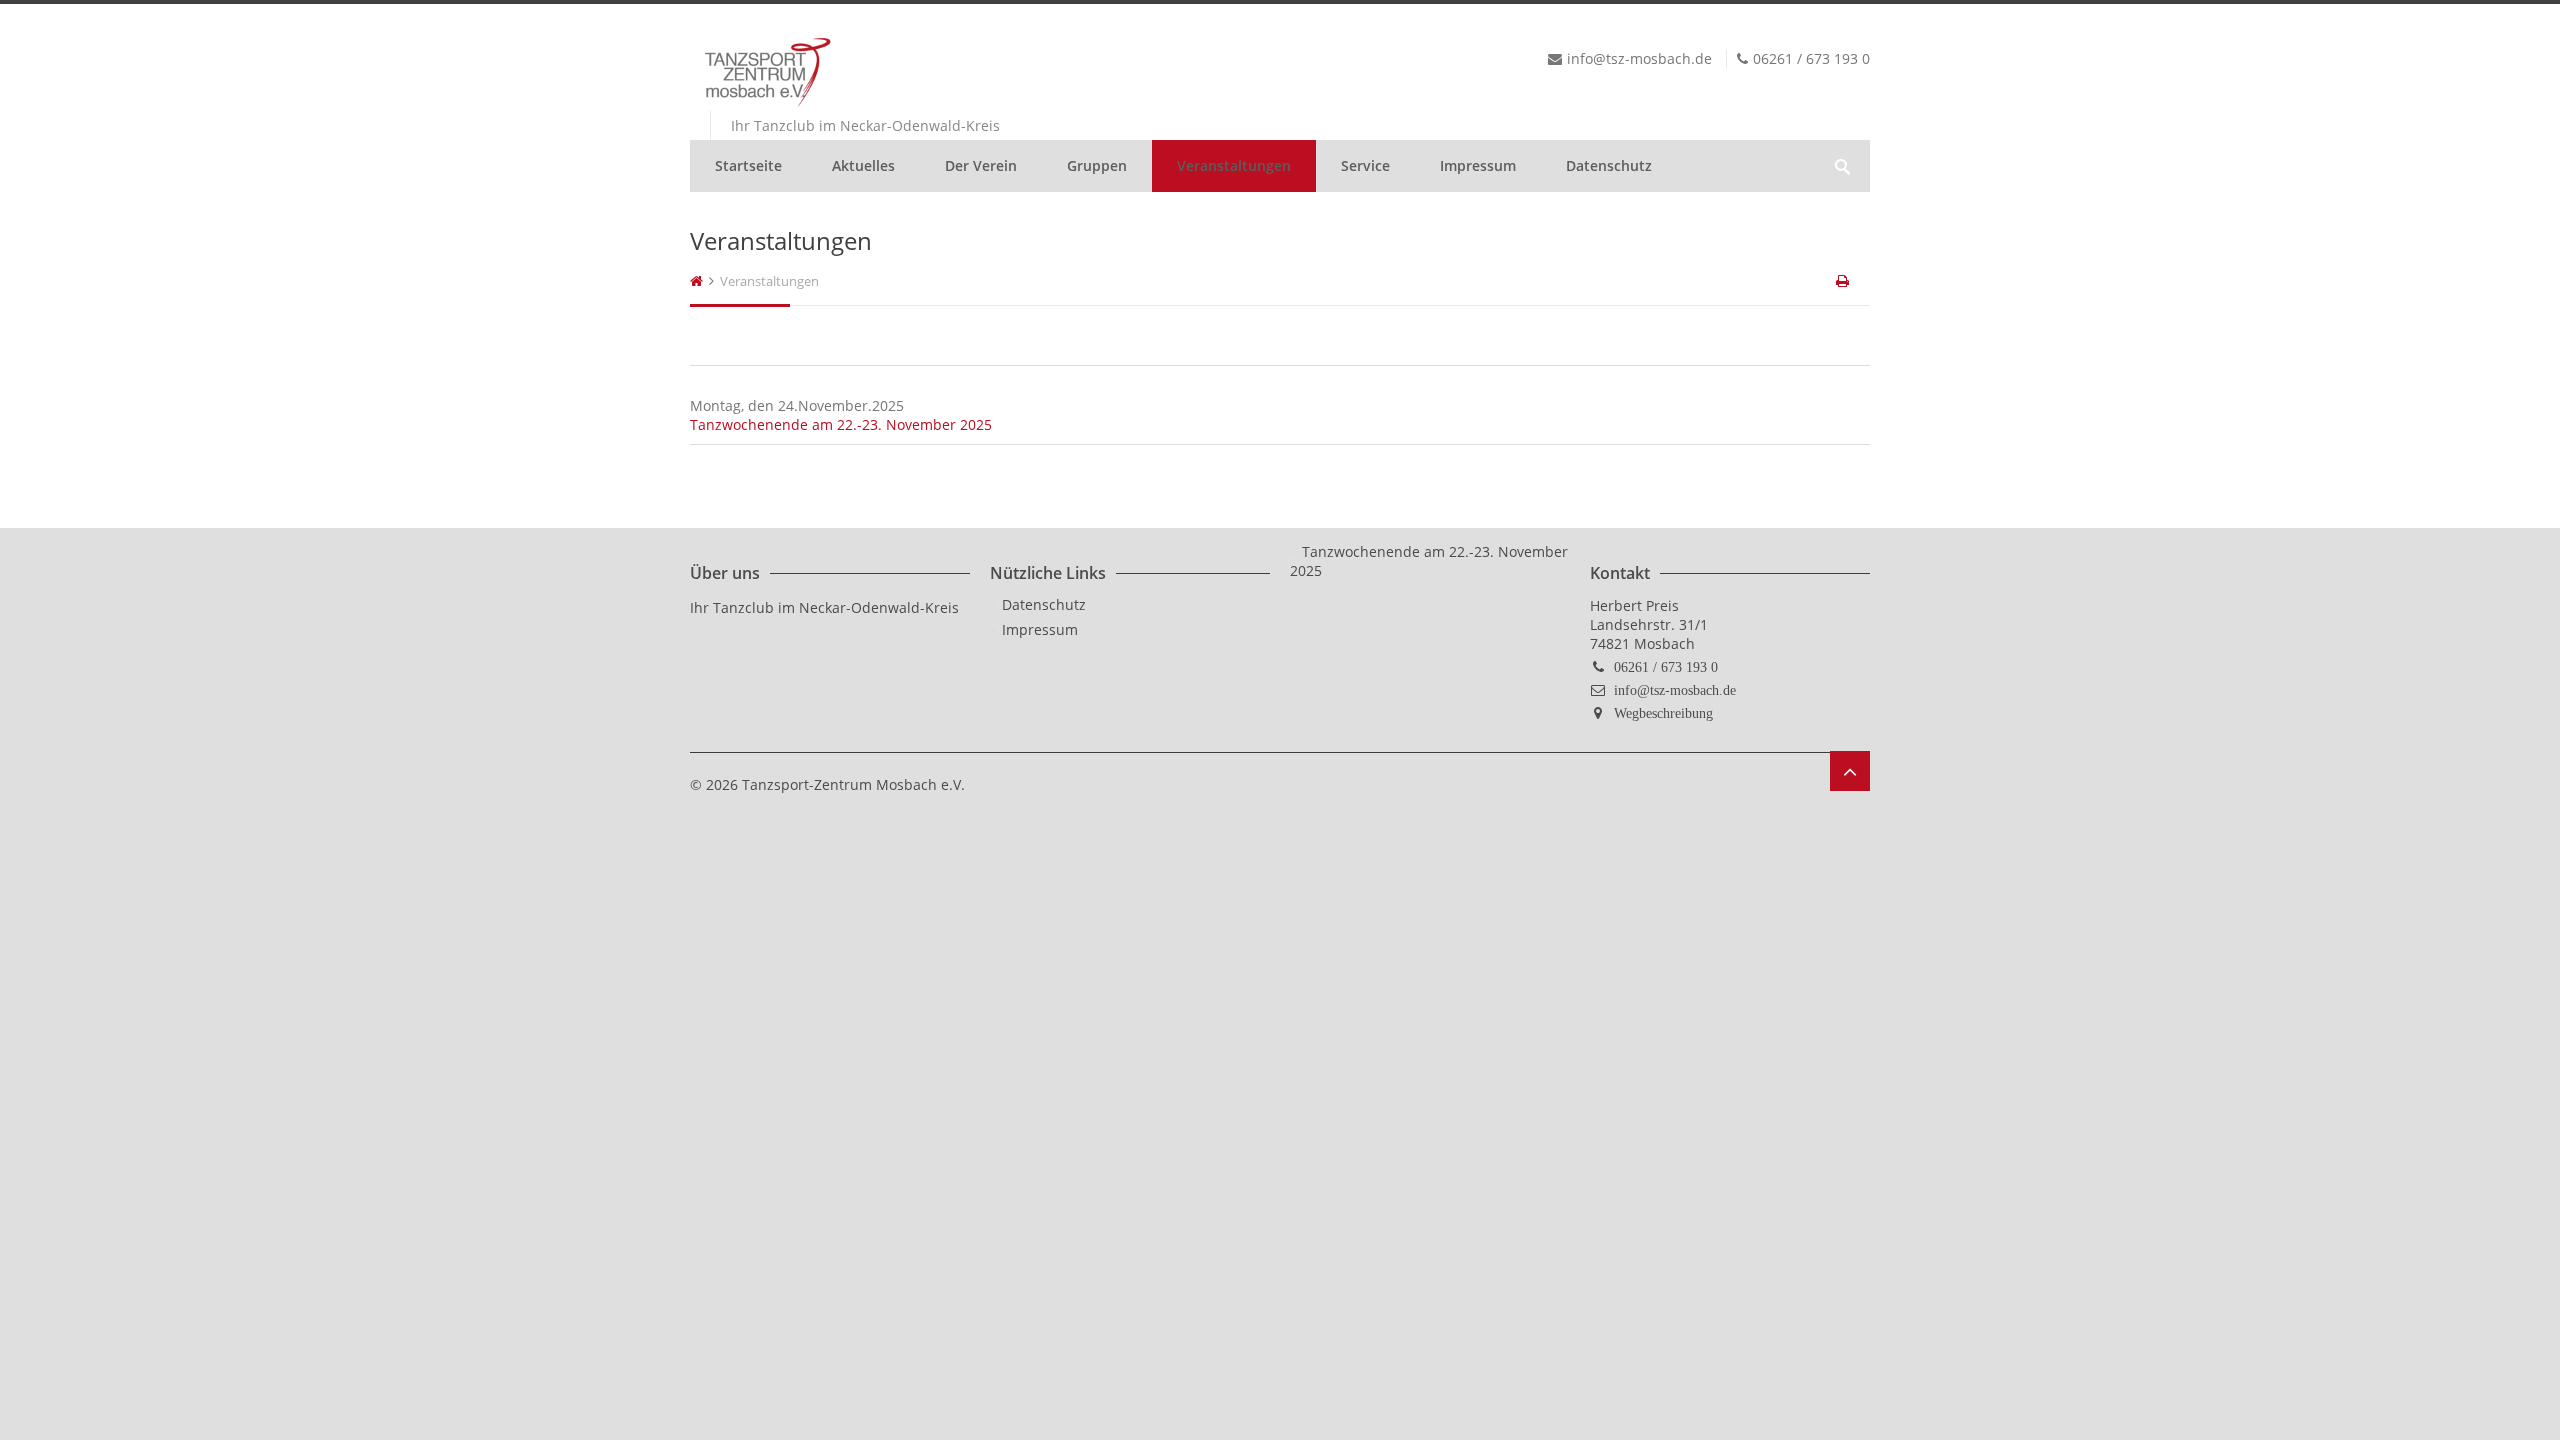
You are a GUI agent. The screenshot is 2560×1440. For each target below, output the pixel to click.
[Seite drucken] (1844, 281)
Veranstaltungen (1234, 165)
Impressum (1478, 165)
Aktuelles (863, 165)
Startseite (748, 165)
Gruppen (1097, 165)
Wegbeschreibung (1663, 713)
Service (1365, 165)
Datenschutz (1609, 165)
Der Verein (981, 165)
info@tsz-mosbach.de (1675, 690)
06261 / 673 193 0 (1666, 667)
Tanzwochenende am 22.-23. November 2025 (841, 424)
